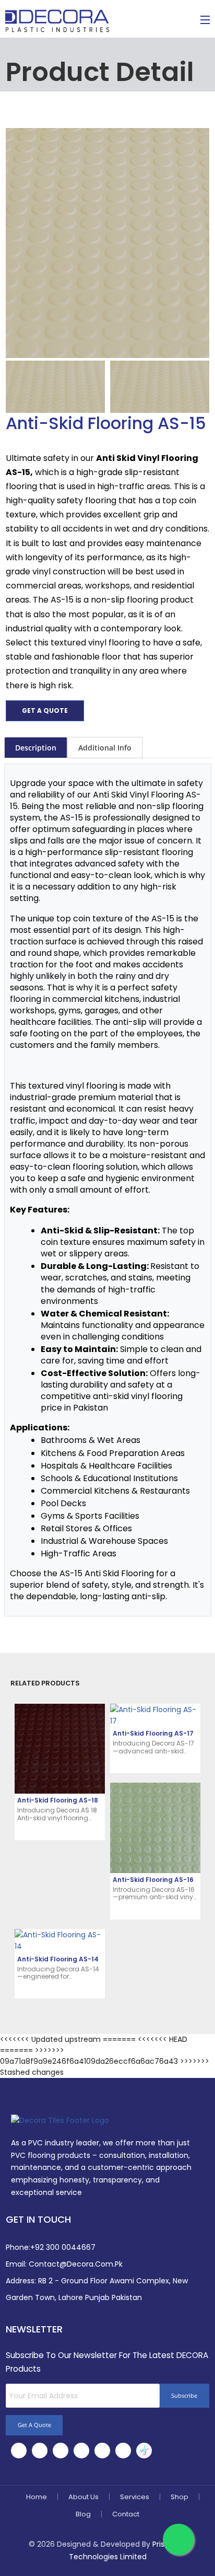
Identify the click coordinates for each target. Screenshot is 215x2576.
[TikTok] (144, 2451)
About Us (83, 2497)
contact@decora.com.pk (76, 2264)
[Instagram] (81, 2451)
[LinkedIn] (61, 2451)
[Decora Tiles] (57, 20)
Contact (126, 2514)
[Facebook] (19, 2451)
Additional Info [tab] (105, 748)
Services (135, 2497)
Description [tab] (36, 748)
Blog (83, 2514)
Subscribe (184, 2395)
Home (37, 2497)
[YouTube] (123, 2451)
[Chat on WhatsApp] (178, 2539)
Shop (180, 2497)
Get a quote (45, 711)
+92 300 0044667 (63, 2247)
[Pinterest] (102, 2451)
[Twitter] (40, 2451)
